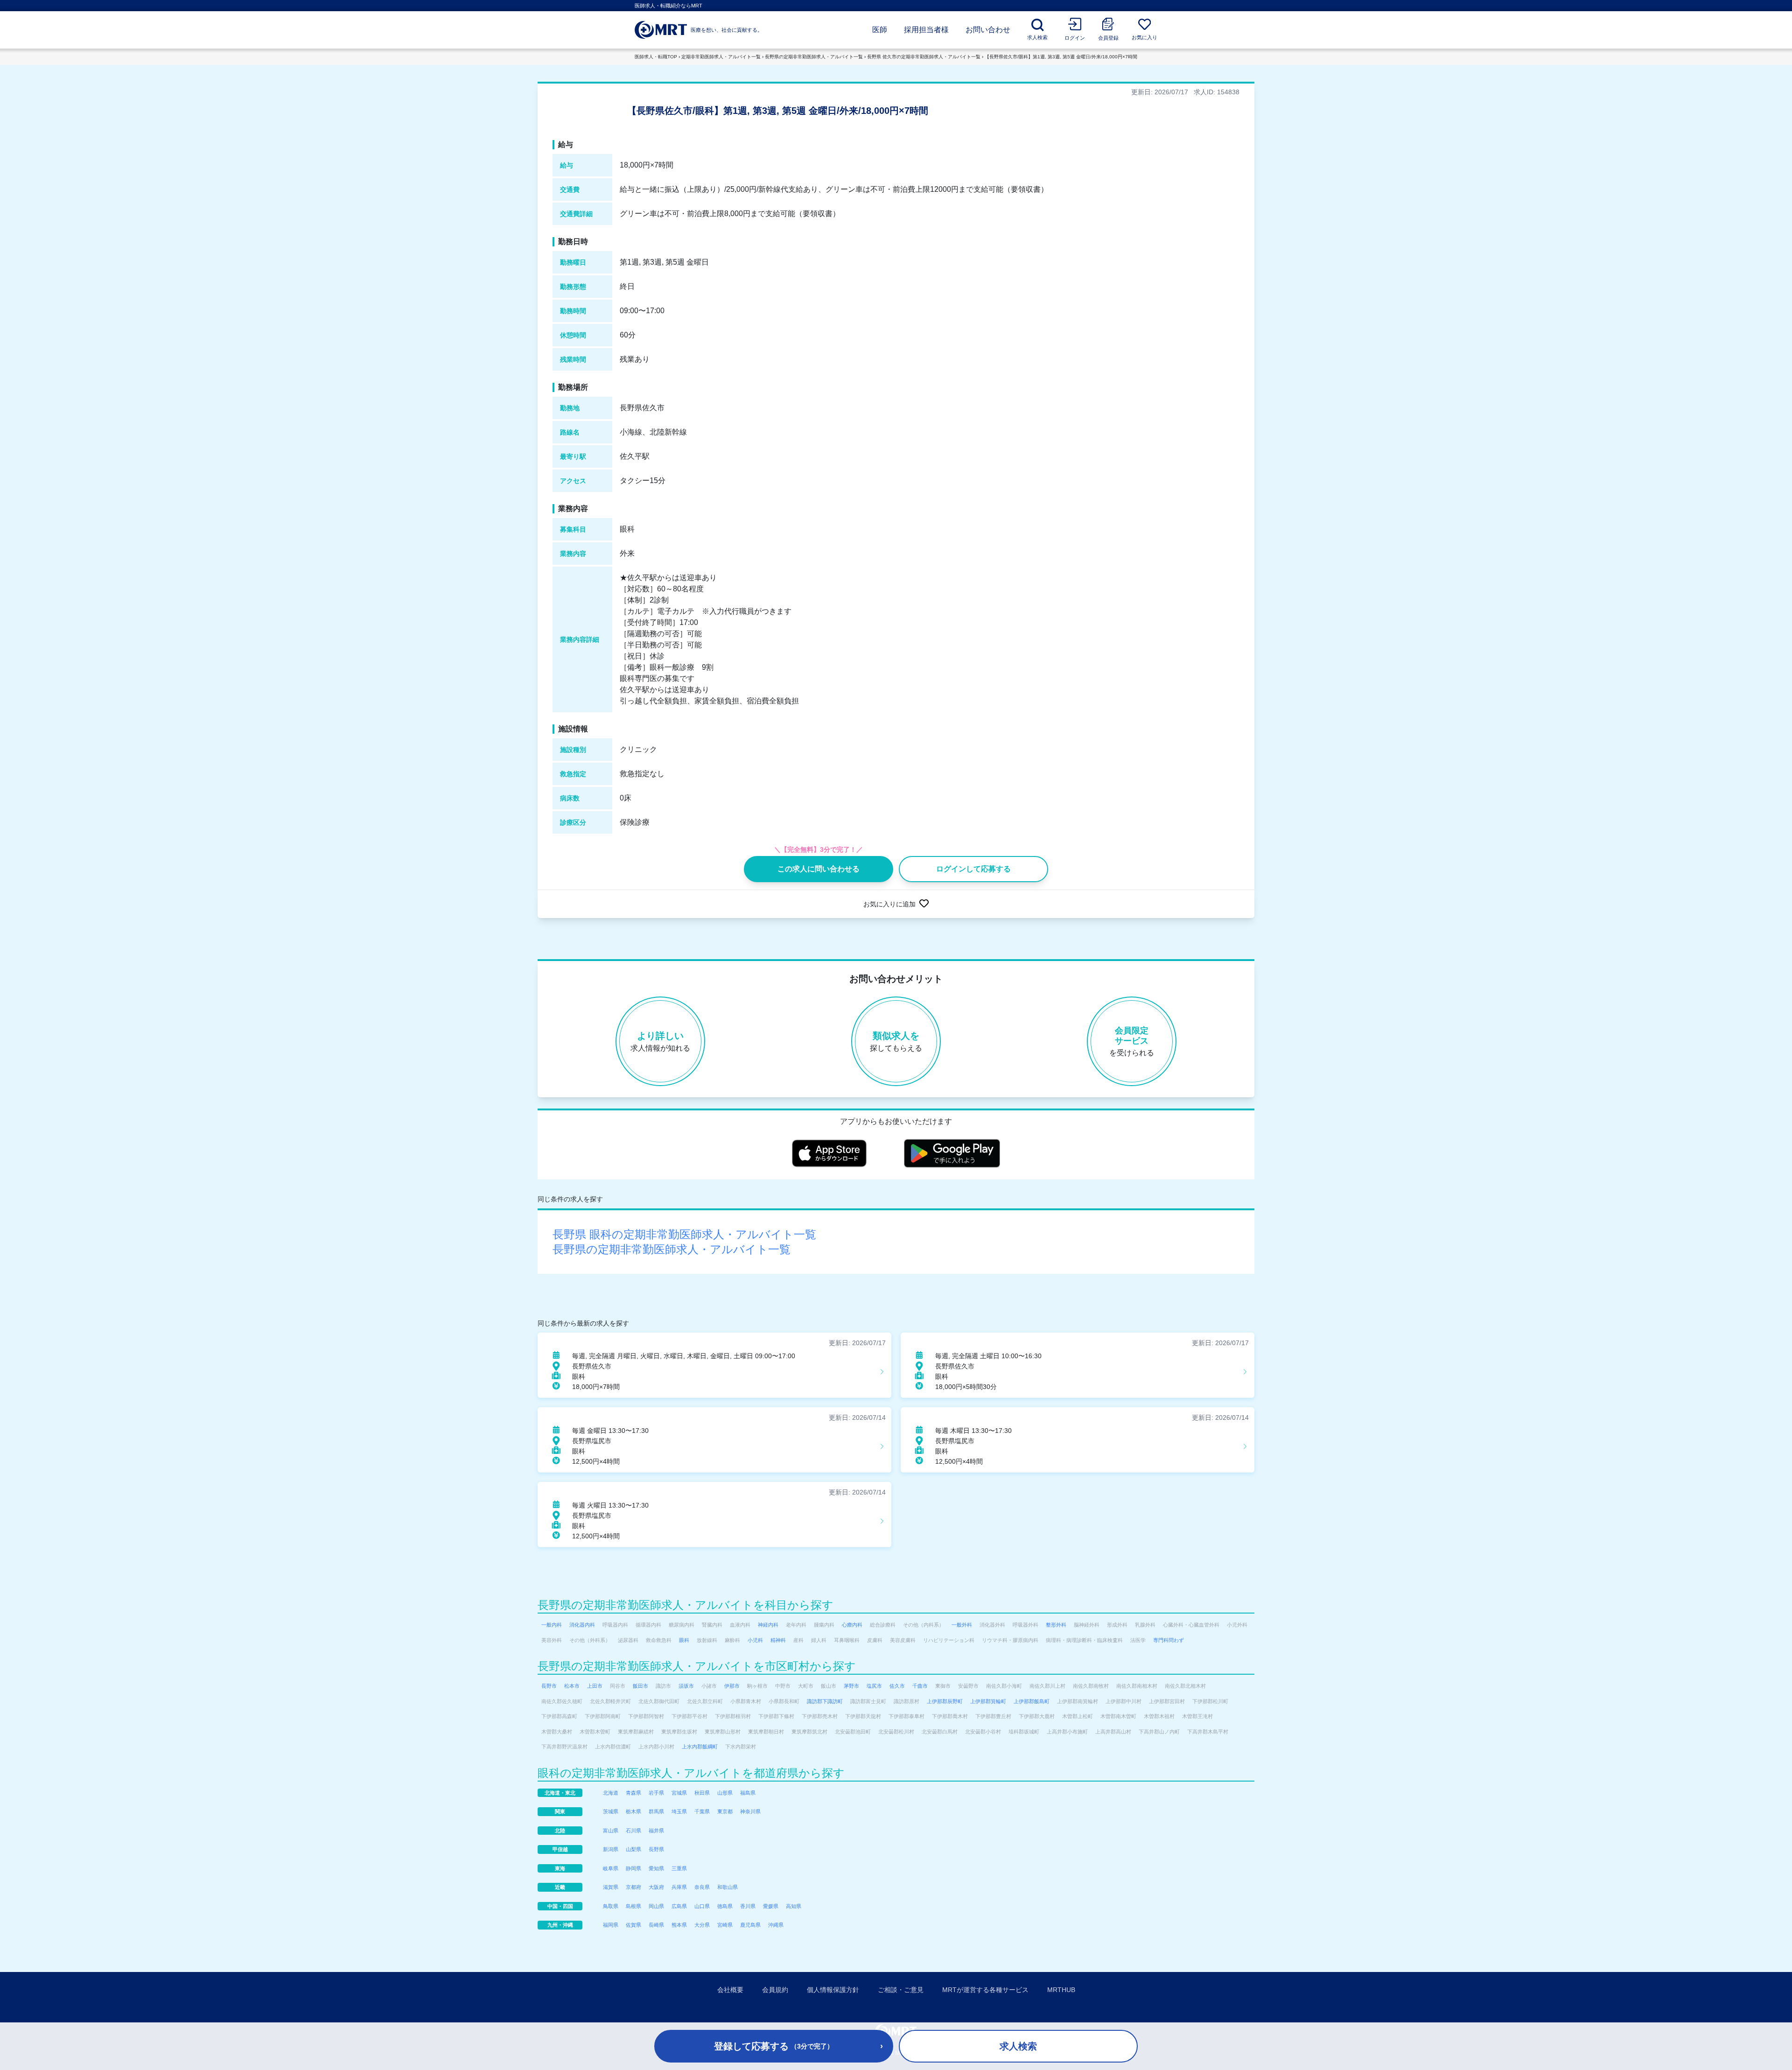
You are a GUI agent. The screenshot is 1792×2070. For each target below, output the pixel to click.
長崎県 (656, 1925)
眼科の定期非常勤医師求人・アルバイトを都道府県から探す (691, 1773)
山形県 (725, 1793)
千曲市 (920, 1686)
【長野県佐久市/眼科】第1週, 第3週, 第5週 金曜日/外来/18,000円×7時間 (1061, 57)
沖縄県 (776, 1925)
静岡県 (633, 1868)
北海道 (611, 1793)
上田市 (595, 1686)
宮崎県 (725, 1925)
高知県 (794, 1906)
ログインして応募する (973, 869)
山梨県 (633, 1849)
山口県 (702, 1906)
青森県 (633, 1793)
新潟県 (611, 1849)
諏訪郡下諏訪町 (825, 1701)
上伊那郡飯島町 (1032, 1701)
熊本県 (679, 1925)
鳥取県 (611, 1906)
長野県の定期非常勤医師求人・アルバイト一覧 (814, 57)
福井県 (656, 1831)
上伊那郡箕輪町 (988, 1701)
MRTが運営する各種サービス (985, 1990)
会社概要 (730, 1990)
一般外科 (962, 1625)
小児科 (755, 1640)
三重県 (679, 1868)
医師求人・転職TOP (656, 57)
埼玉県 (679, 1811)
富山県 (611, 1831)
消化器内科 (582, 1625)
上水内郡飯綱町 (700, 1747)
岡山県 (656, 1906)
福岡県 (611, 1925)
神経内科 (768, 1625)
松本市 (572, 1686)
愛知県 (656, 1868)
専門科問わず (1169, 1640)
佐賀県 (633, 1925)
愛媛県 (771, 1906)
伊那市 (732, 1686)
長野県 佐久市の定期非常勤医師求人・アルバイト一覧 (924, 57)
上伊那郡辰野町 (945, 1701)
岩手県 (656, 1793)
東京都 (725, 1811)
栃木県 (633, 1811)
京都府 (633, 1887)
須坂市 (686, 1686)
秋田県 (702, 1793)
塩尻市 (874, 1686)
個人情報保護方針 (833, 1990)
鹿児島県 (750, 1925)
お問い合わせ (988, 30)
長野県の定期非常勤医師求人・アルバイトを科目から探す (686, 1605)
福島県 (748, 1793)
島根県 (633, 1906)
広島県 (679, 1906)
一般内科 (552, 1625)
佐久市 (897, 1686)
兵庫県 (679, 1887)
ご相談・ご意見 (901, 1990)
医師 (880, 30)
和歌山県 (728, 1887)
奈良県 (702, 1887)
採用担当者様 (926, 30)
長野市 (549, 1686)
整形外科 (1056, 1625)
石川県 (633, 1831)
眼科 (684, 1640)
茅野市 (851, 1686)
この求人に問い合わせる (819, 869)
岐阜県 (611, 1868)
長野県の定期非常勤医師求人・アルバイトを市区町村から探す (697, 1666)
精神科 (778, 1640)
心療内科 (852, 1625)
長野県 (656, 1849)
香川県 (748, 1906)
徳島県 (725, 1906)
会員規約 (775, 1990)
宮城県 (679, 1793)
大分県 (702, 1925)
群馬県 (656, 1811)
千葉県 (702, 1811)
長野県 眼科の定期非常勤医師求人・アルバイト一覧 (684, 1234)
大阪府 (656, 1887)
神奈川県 (750, 1811)
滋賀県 (611, 1887)
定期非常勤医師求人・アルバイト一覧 (721, 57)
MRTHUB (1061, 1990)
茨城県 (611, 1811)
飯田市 (640, 1686)
